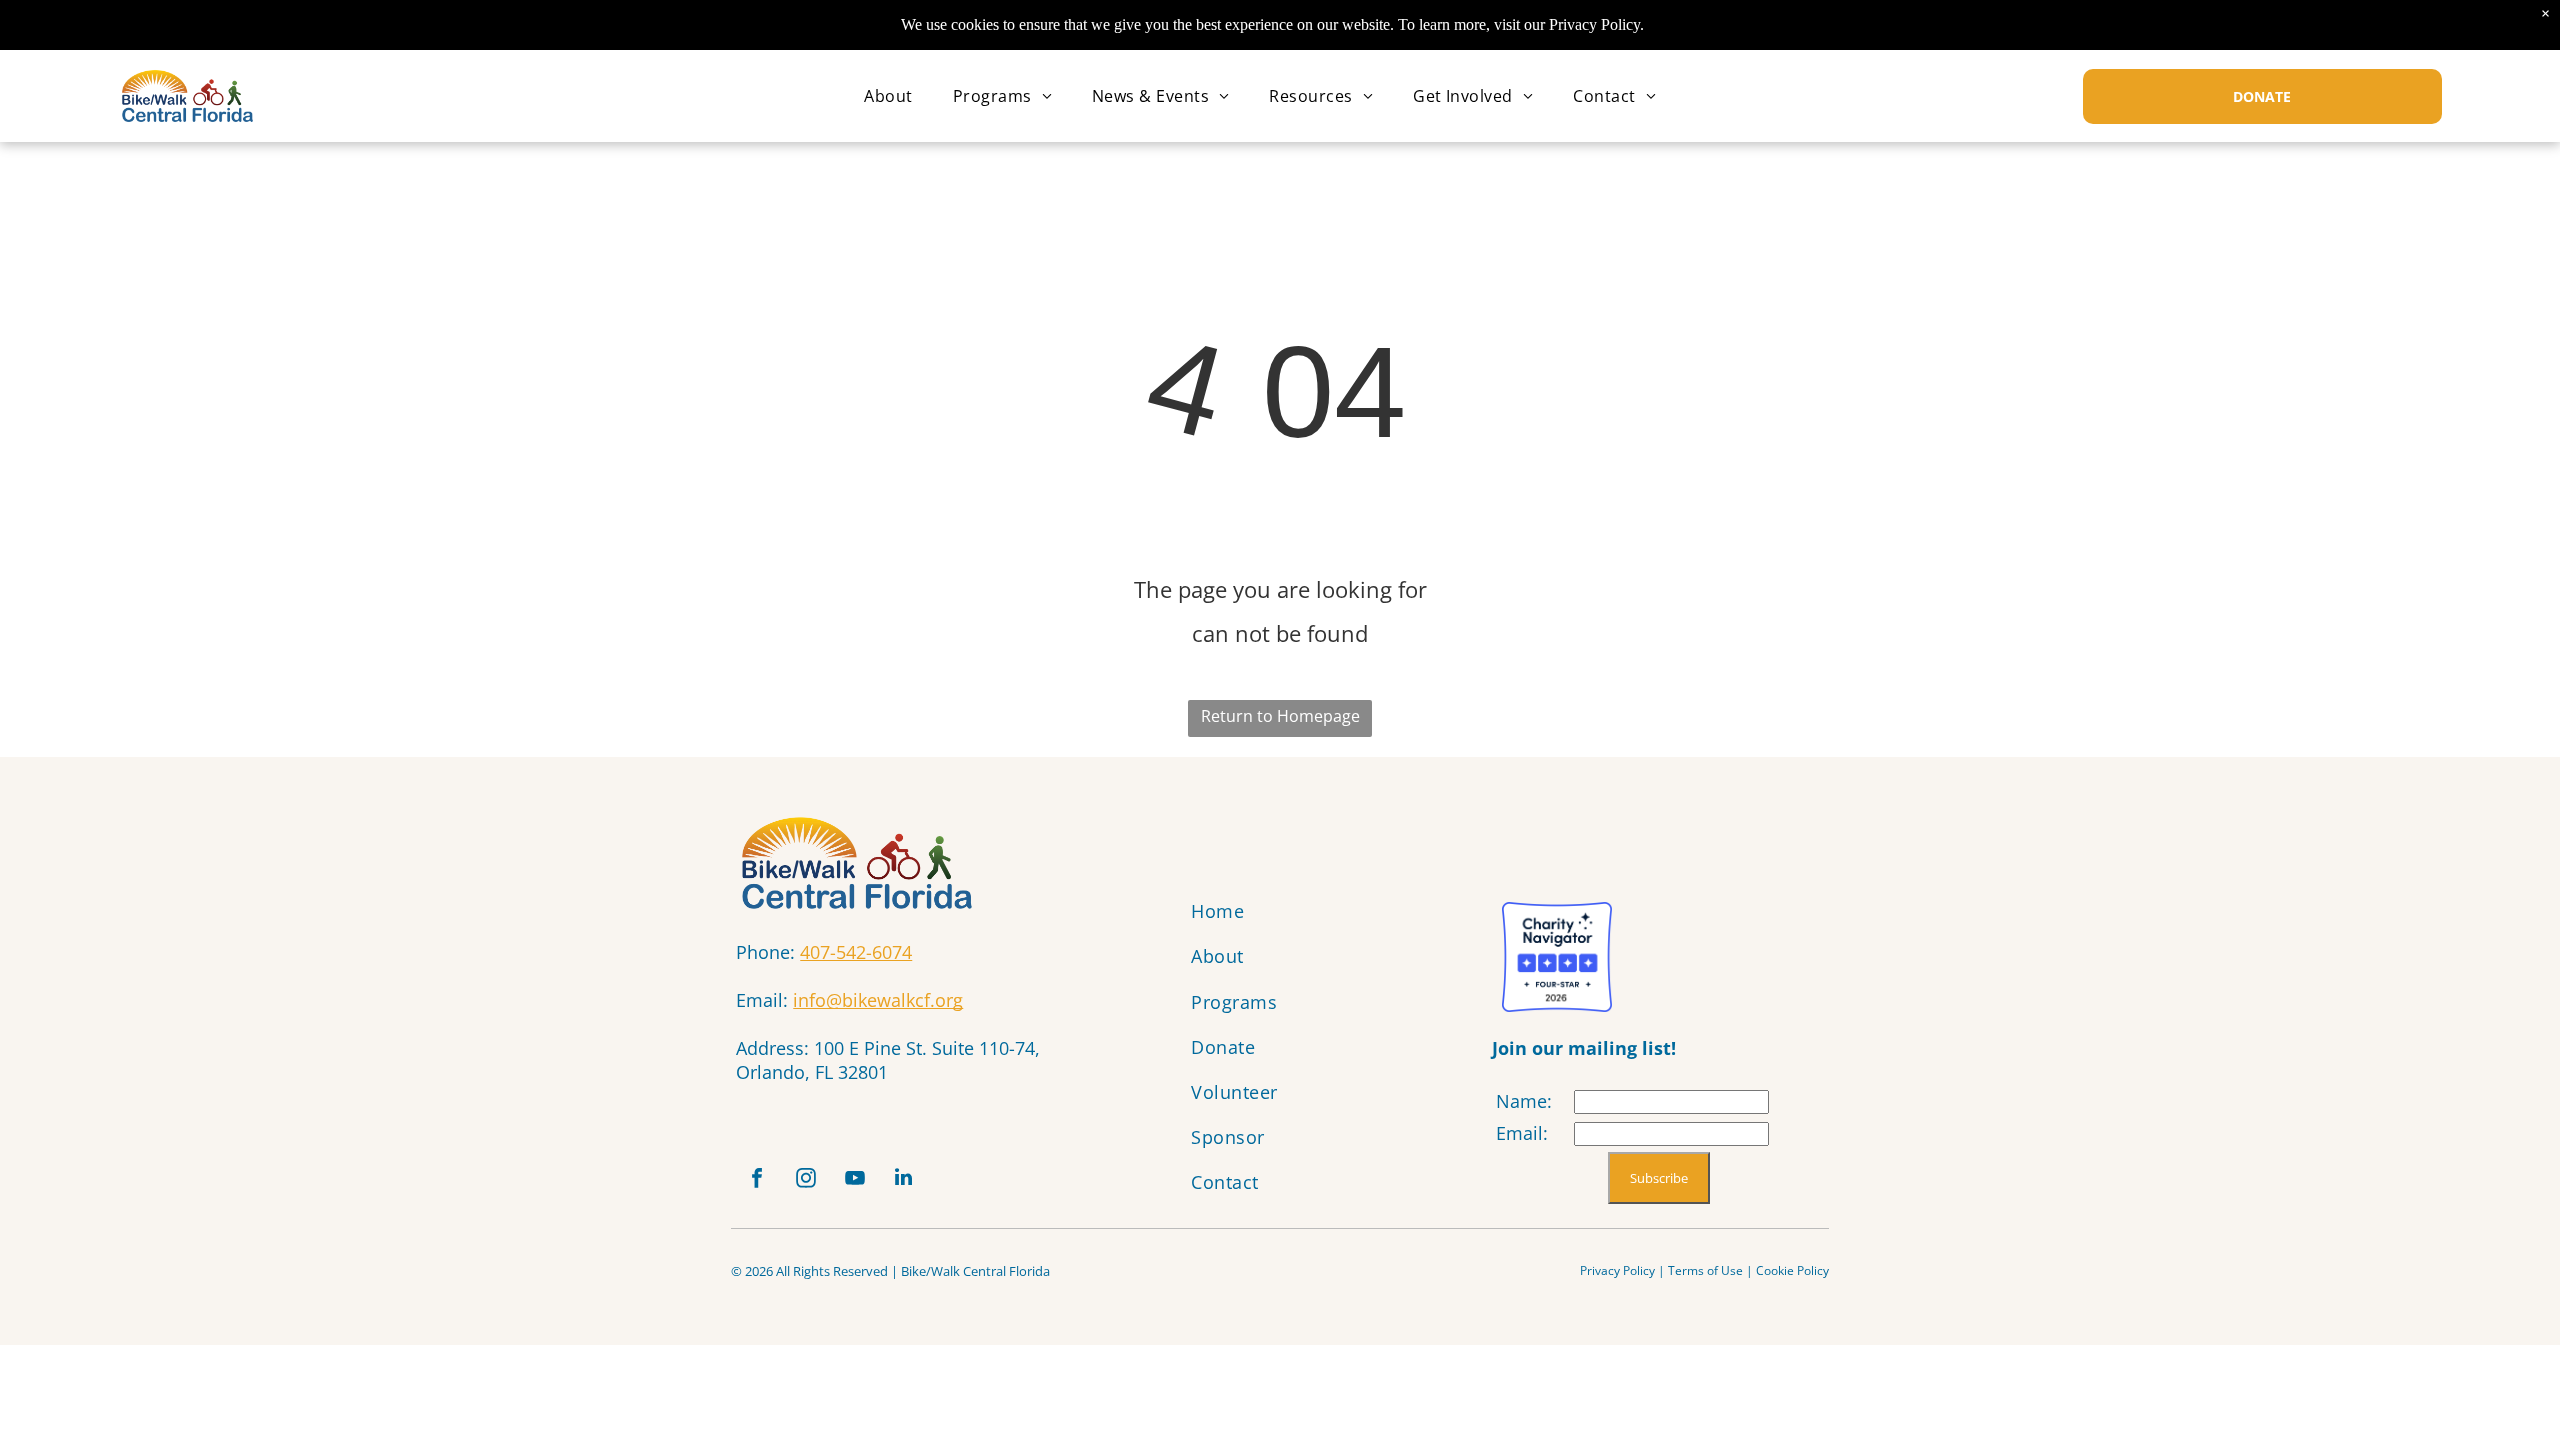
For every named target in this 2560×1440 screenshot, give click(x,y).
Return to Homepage (1280, 716)
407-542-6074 (856, 952)
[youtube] (855, 1180)
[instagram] (806, 1180)
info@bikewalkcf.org (878, 1000)
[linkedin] (904, 1180)
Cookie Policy (1792, 1270)
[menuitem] (888, 96)
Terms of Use (1705, 1270)
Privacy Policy (1617, 1270)
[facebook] (757, 1180)
